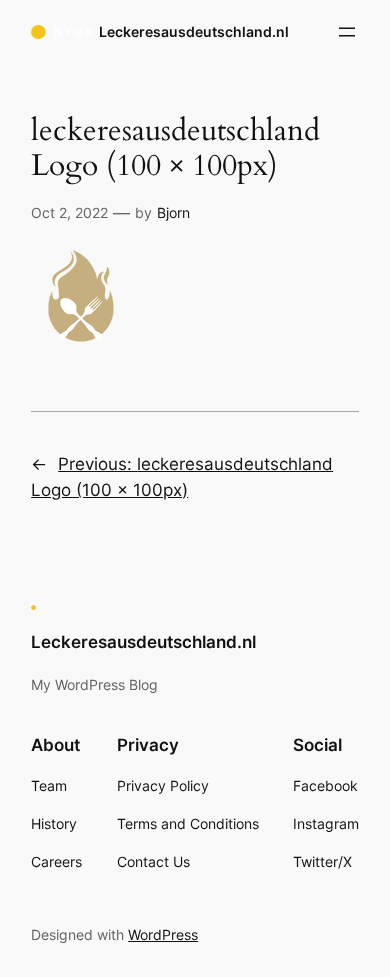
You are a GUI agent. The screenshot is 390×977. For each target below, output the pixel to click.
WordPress (163, 934)
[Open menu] (347, 32)
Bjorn (173, 212)
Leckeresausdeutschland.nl (194, 31)
